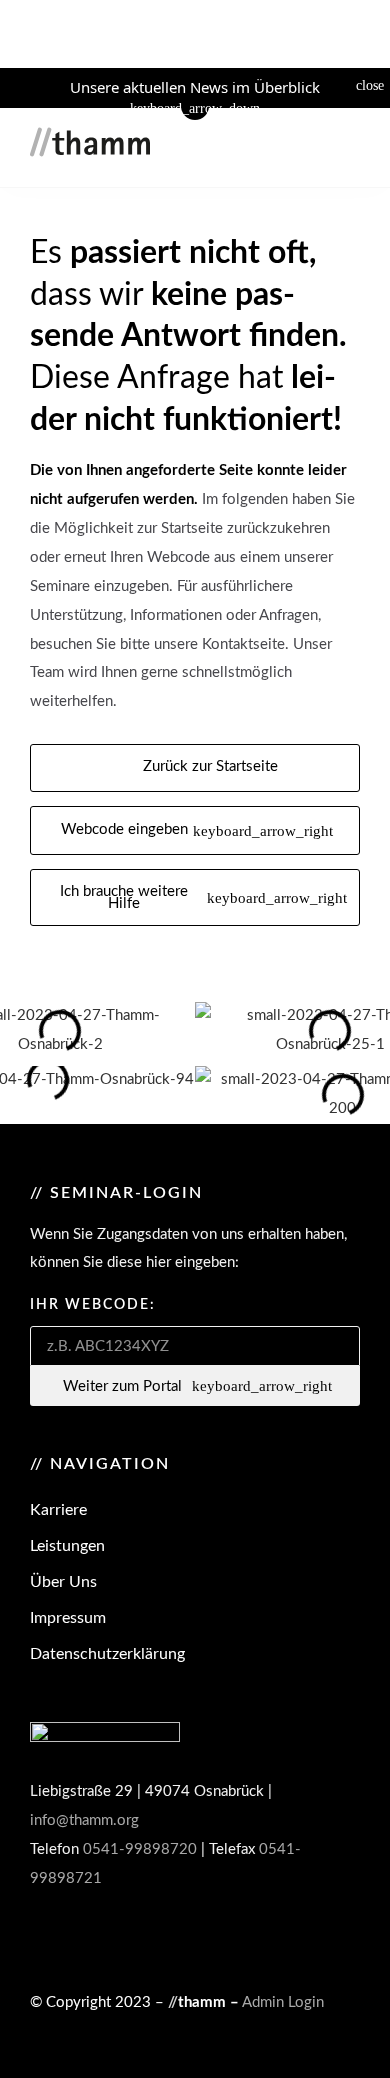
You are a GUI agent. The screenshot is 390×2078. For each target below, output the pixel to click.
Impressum (68, 1618)
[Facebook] (124, 1940)
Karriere (58, 1510)
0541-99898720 (140, 1849)
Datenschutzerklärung (107, 1654)
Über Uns (63, 1582)
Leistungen (67, 1546)
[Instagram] (56, 1940)
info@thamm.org (84, 1820)
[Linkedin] (192, 1940)
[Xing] (260, 1940)
